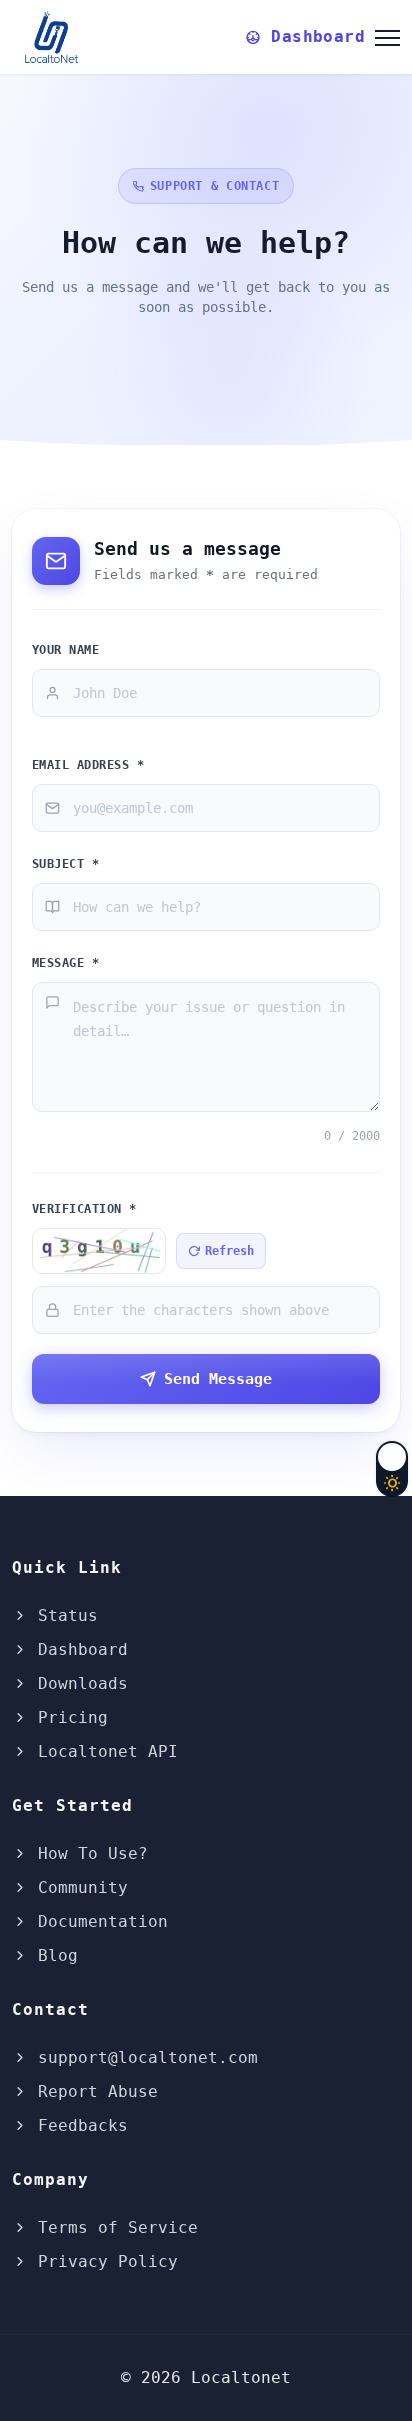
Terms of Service (113, 2227)
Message (65, 962)
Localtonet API (103, 1751)
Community (78, 1887)
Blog (53, 1955)
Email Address (88, 764)
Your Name (65, 649)
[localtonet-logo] (55, 34)
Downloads (78, 1683)
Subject (65, 863)
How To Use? (88, 1853)
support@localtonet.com (143, 2057)
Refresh (229, 1250)
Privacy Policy (103, 2261)
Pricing (68, 1717)
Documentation (98, 1921)
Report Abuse (93, 2091)
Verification (84, 1208)
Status (63, 1615)
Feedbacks (78, 2125)
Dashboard (78, 1649)
